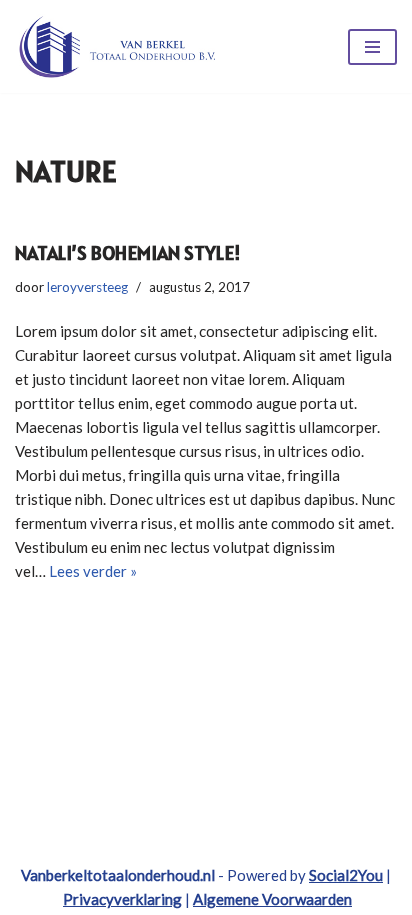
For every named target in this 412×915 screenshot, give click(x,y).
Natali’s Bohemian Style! (128, 253)
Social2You (346, 875)
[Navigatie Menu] (372, 47)
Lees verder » (93, 571)
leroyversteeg (87, 287)
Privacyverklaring (122, 899)
